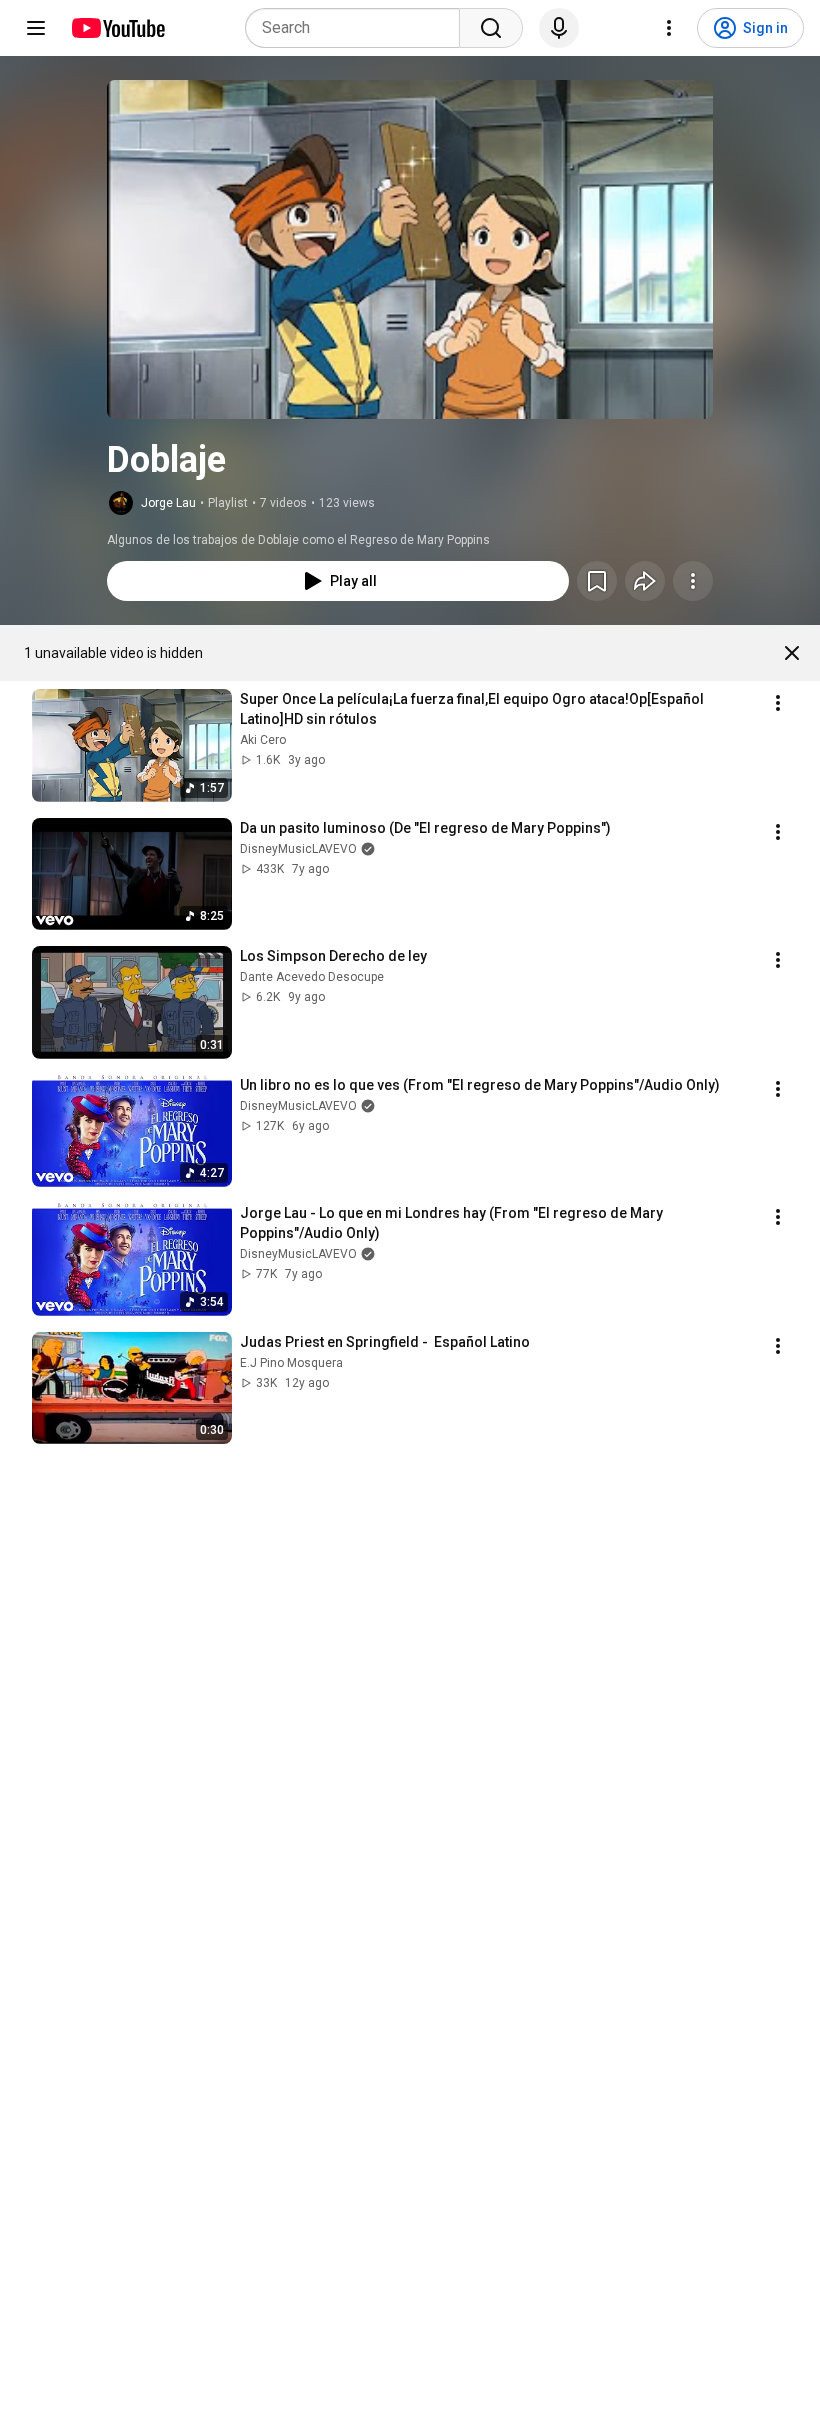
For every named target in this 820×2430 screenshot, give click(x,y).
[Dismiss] (792, 653)
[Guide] (36, 28)
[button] (410, 249)
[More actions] (693, 581)
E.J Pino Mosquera (291, 1363)
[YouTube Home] (117, 28)
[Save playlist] (597, 581)
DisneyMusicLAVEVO (298, 849)
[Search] (491, 28)
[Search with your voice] (559, 28)
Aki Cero (263, 740)
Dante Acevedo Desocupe (312, 977)
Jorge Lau (168, 503)
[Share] (645, 581)
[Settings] (669, 28)
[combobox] (358, 28)
